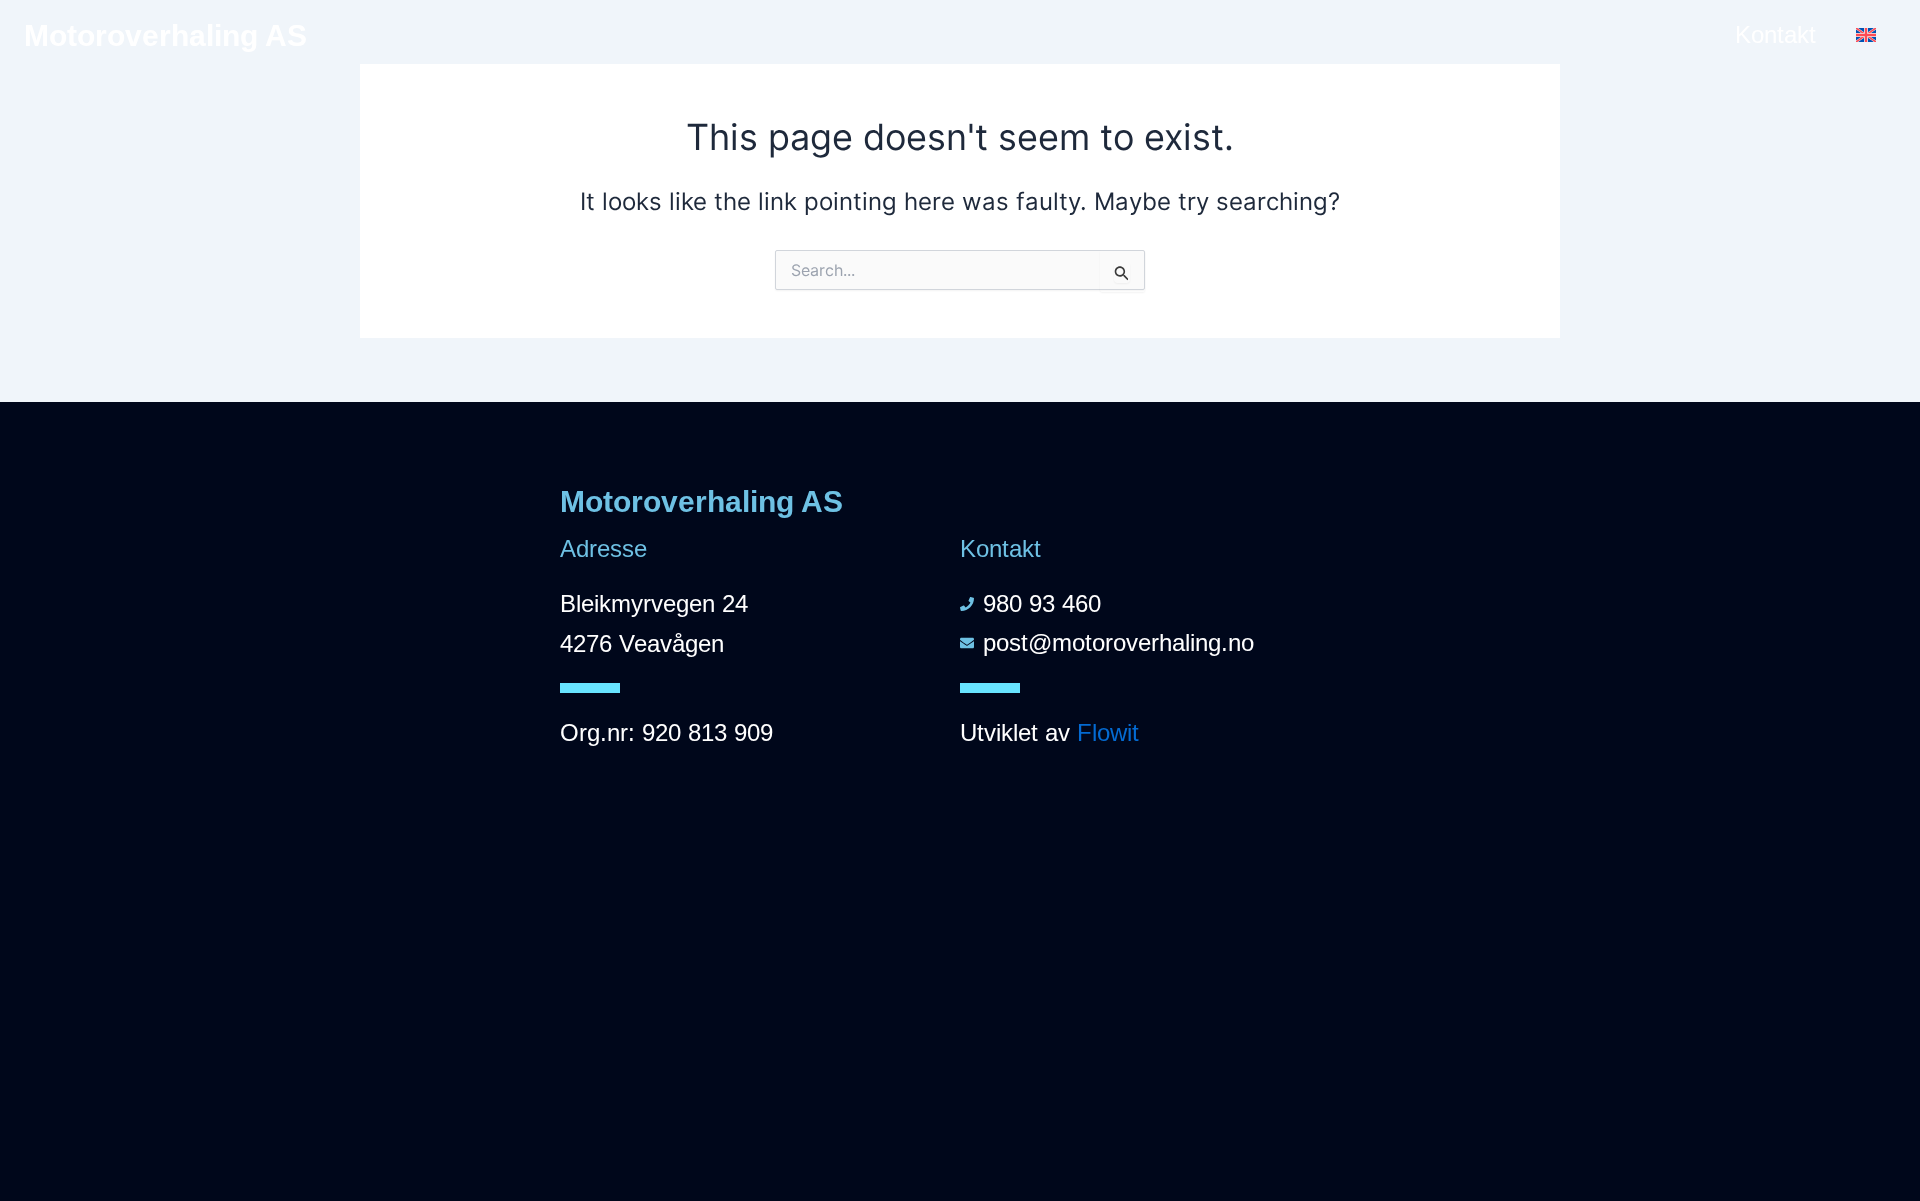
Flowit (1108, 732)
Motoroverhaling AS (165, 35)
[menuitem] (1866, 35)
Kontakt (1775, 34)
